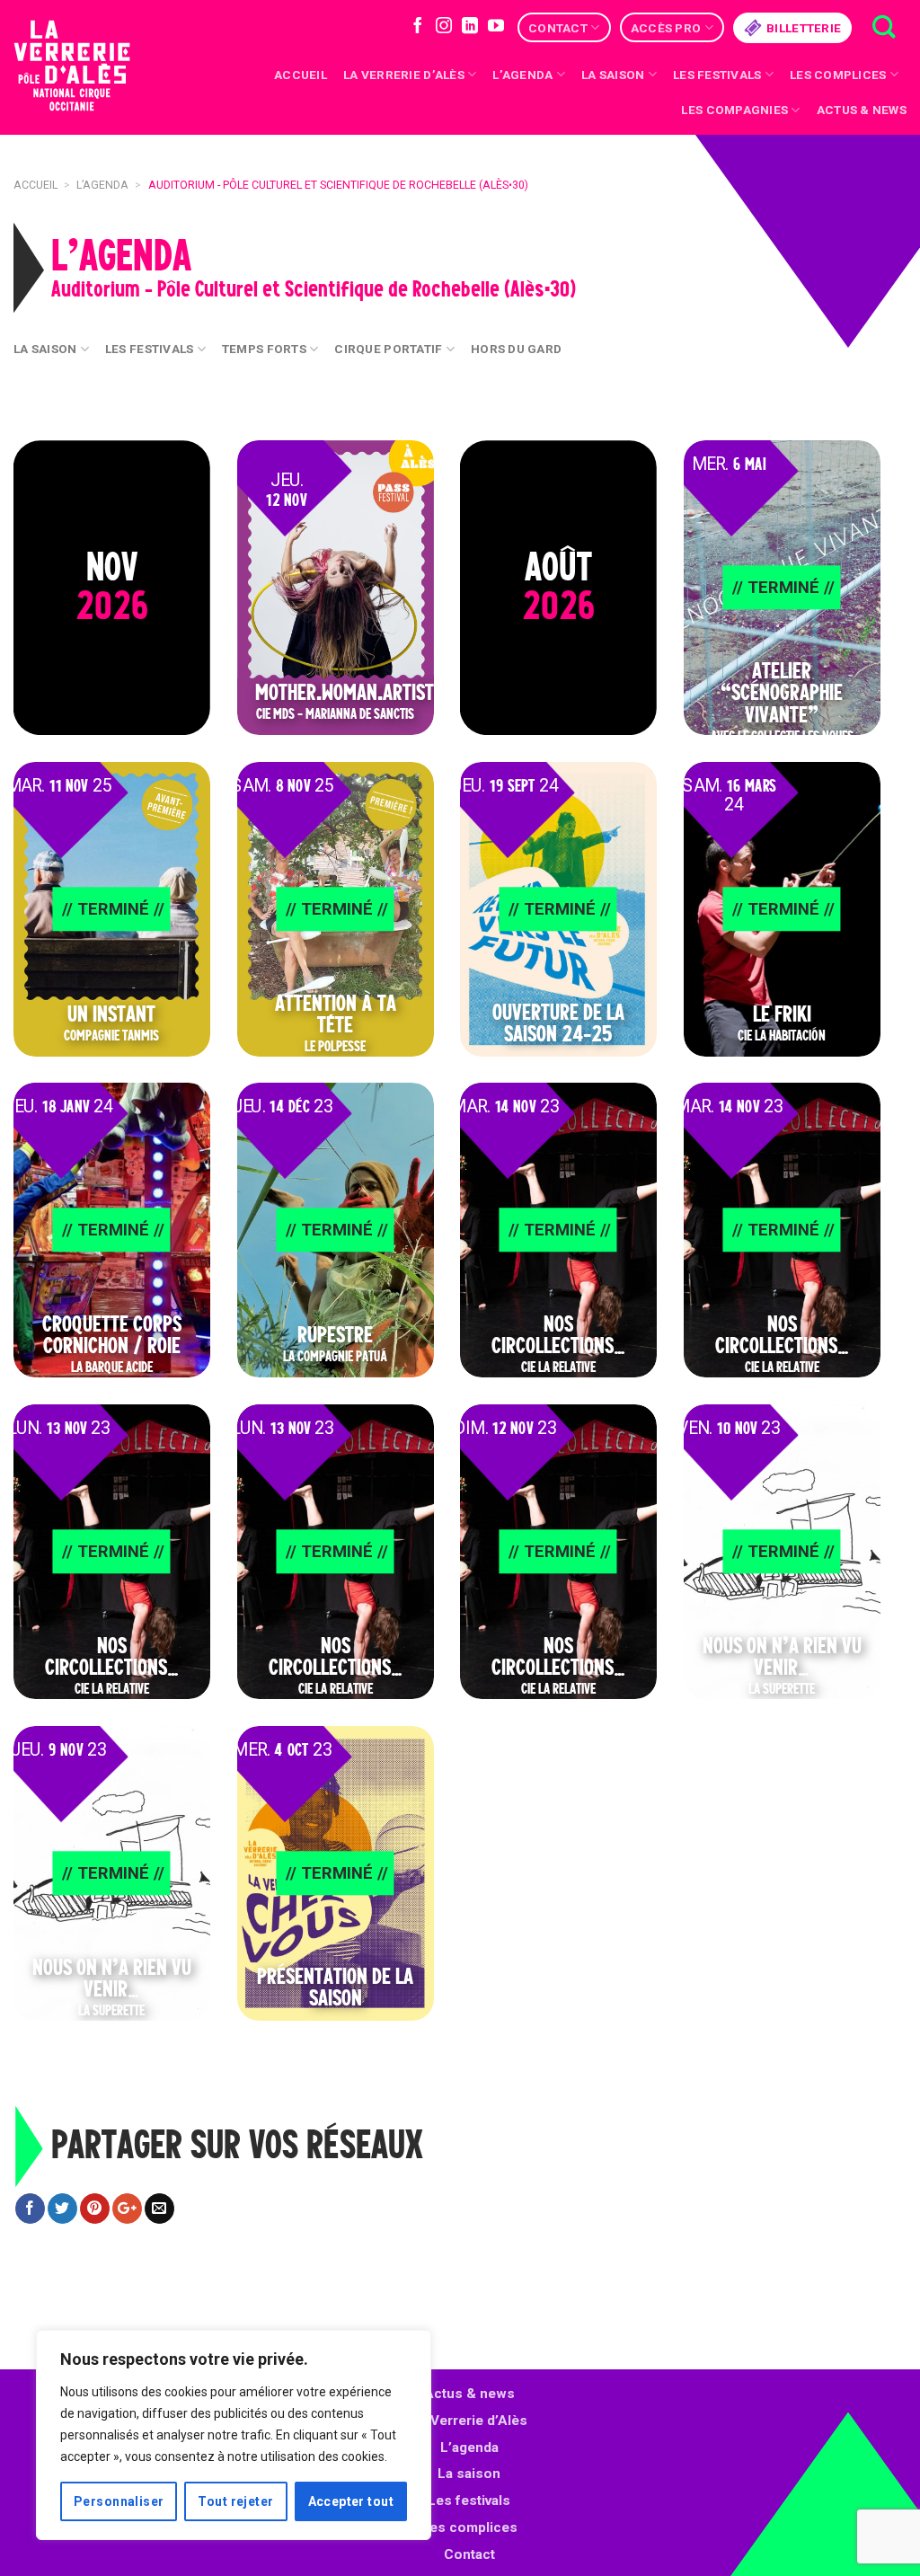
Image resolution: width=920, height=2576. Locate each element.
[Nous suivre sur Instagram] (444, 27)
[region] (234, 2435)
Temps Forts (264, 349)
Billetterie (804, 28)
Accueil (301, 75)
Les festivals (717, 75)
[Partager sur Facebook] (30, 2209)
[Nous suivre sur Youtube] (496, 27)
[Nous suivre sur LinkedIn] (470, 27)
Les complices (838, 75)
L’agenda (469, 2448)
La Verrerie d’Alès (404, 75)
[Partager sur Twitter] (62, 2209)
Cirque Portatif (388, 349)
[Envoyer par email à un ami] (159, 2209)
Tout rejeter (235, 2501)
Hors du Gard (516, 349)
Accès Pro (666, 28)
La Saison (45, 349)
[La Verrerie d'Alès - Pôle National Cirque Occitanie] (94, 68)
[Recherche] (884, 27)
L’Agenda (522, 75)
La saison (613, 75)
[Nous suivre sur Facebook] (418, 27)
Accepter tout (351, 2501)
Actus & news (862, 110)
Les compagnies (734, 110)
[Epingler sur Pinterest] (95, 2209)
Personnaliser (119, 2501)
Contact (558, 28)
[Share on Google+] (127, 2209)
